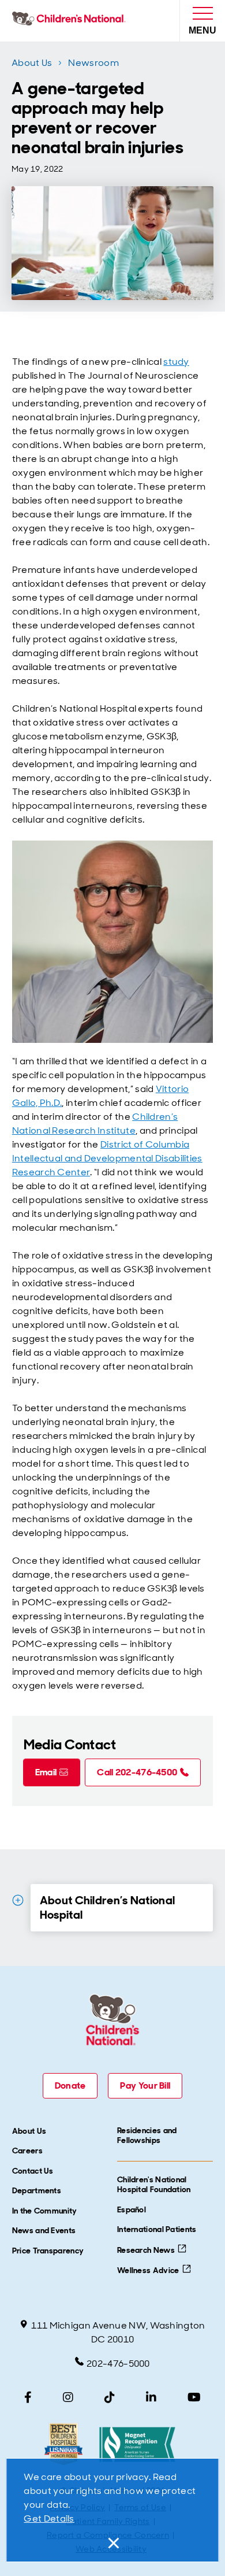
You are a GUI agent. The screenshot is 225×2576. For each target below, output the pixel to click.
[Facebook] (28, 2397)
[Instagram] (68, 2397)
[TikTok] (110, 2397)
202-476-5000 (118, 2364)
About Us (32, 63)
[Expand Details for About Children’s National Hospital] (18, 1900)
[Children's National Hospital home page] (71, 21)
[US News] (63, 2444)
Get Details (49, 2518)
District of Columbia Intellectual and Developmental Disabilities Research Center (107, 1158)
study (176, 362)
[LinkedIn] (151, 2397)
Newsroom (93, 63)
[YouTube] (194, 2397)
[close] (112, 2543)
